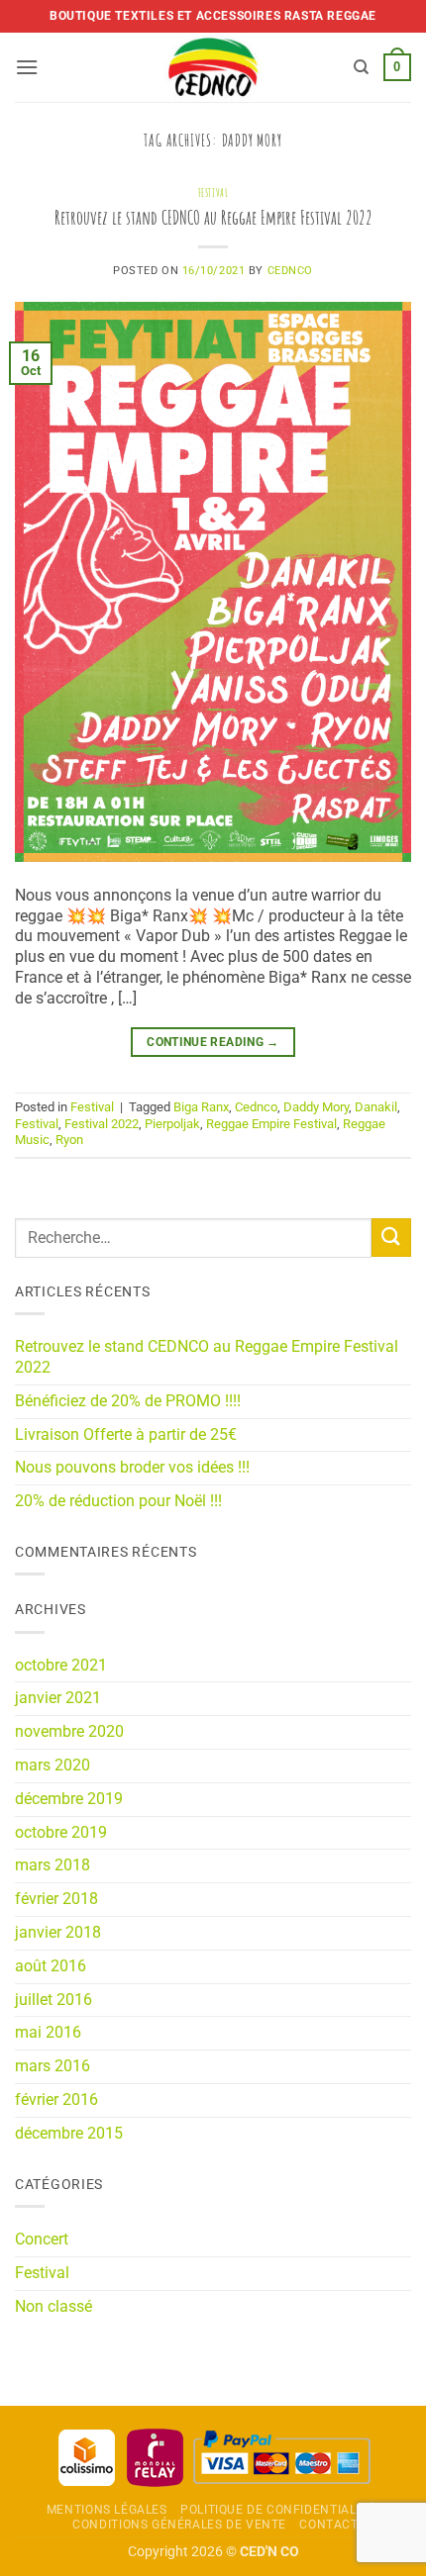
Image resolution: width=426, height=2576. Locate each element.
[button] (27, 67)
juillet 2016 (53, 2000)
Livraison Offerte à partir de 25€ (126, 1434)
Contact (328, 2525)
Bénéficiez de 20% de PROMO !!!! (128, 1401)
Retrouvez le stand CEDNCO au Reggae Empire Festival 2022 (213, 217)
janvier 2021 (58, 1698)
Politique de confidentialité (277, 2510)
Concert (42, 2239)
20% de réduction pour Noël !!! (118, 1501)
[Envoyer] (391, 1238)
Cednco (256, 1107)
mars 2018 (53, 1865)
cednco (290, 271)
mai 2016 (48, 2032)
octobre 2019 (61, 1832)
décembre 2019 (69, 1799)
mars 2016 (53, 2066)
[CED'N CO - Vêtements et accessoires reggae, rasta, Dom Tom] (213, 67)
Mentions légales (107, 2510)
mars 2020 (53, 1765)
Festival (213, 193)
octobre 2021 (61, 1665)
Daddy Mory (316, 1107)
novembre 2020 (69, 1731)
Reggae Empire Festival (271, 1124)
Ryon (69, 1140)
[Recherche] (361, 67)
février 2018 (56, 1899)
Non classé (53, 2306)
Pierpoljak (172, 1124)
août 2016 (51, 1966)
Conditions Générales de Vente (179, 2525)
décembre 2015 (69, 2133)
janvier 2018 (58, 1932)
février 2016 (56, 2099)
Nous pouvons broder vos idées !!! (132, 1467)
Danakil (376, 1107)
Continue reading (213, 1042)
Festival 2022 (102, 1124)
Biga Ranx (201, 1107)
